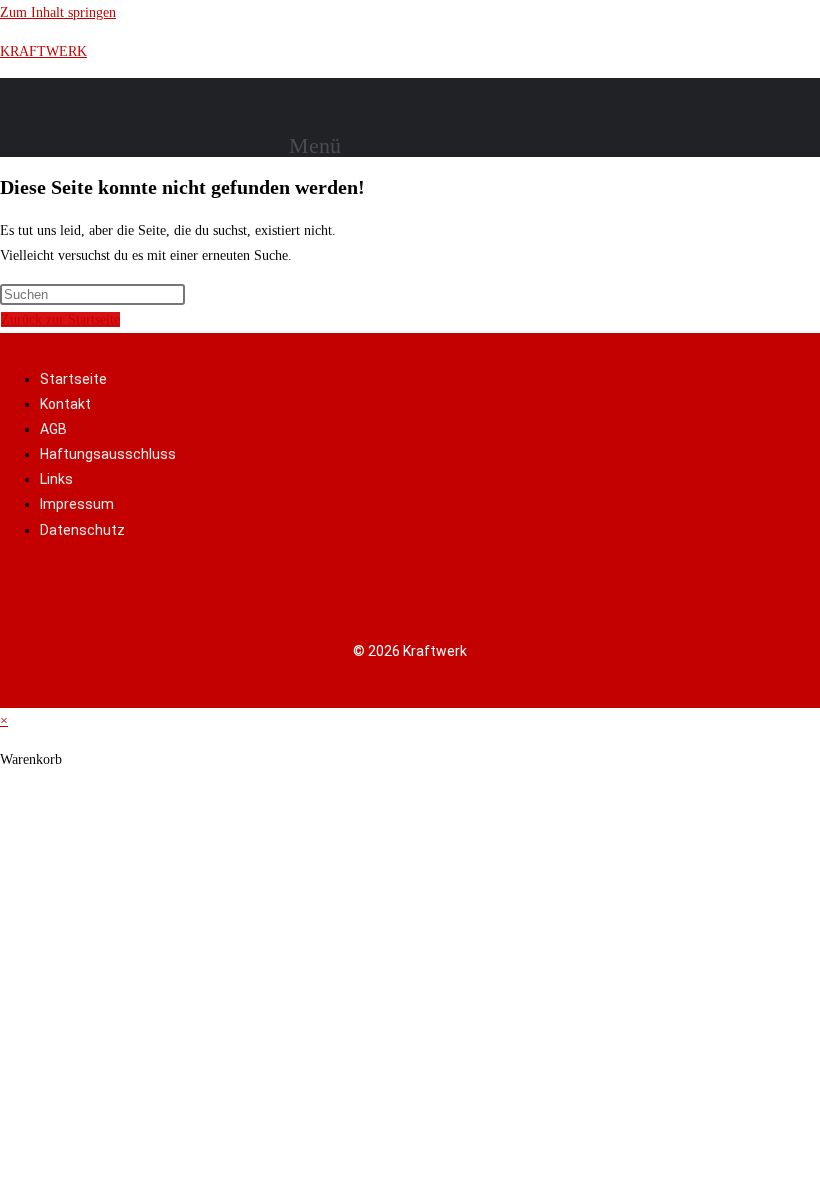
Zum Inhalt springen (58, 12)
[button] (322, 146)
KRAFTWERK (43, 51)
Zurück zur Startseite (60, 319)
